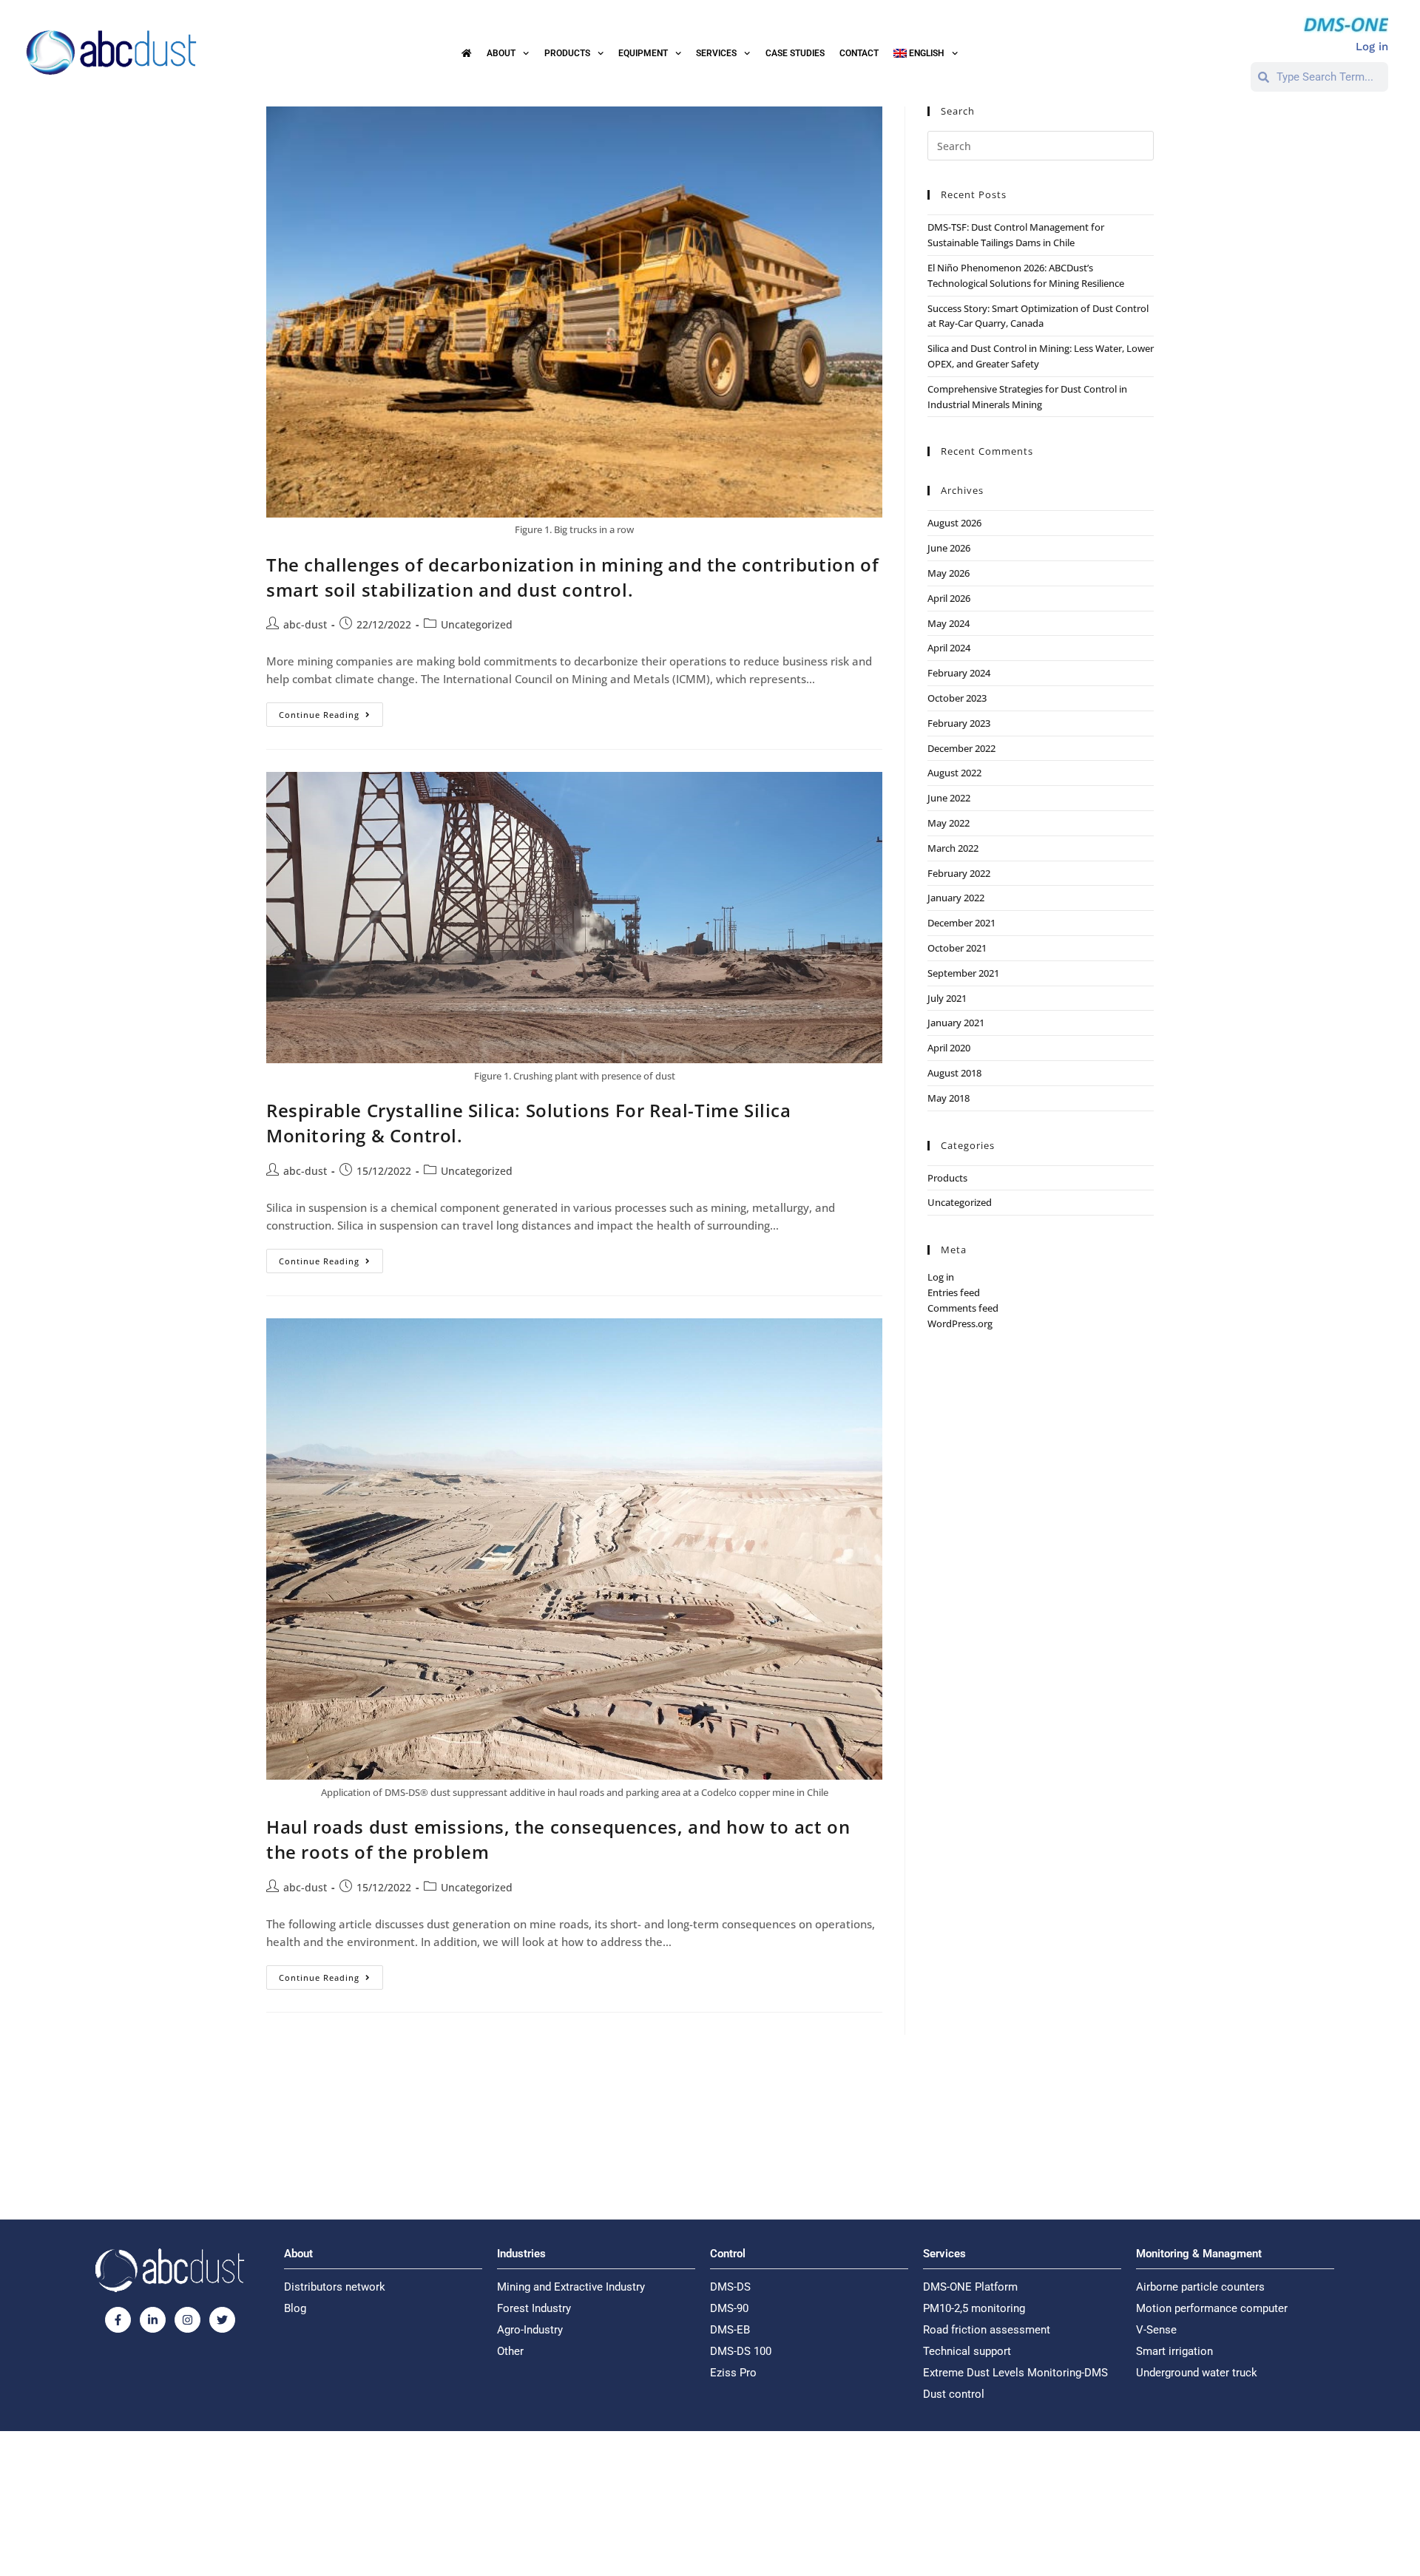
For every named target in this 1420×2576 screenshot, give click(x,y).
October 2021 (957, 948)
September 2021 (963, 973)
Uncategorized (477, 624)
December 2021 (961, 923)
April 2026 (949, 598)
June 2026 (949, 548)
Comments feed (963, 1308)
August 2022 (954, 773)
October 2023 (957, 698)
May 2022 (949, 823)
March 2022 (953, 848)
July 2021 (947, 998)
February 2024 (959, 673)
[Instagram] (187, 2320)
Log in (941, 1277)
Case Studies (795, 53)
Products (947, 1178)
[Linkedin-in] (153, 2320)
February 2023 (959, 723)
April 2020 (949, 1048)
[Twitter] (222, 2320)
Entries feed (954, 1292)
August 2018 (954, 1073)
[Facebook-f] (118, 2320)
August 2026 (954, 523)
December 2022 (961, 748)
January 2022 (956, 898)
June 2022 (949, 798)
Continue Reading (331, 711)
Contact (859, 53)
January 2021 (956, 1023)
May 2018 (949, 1098)
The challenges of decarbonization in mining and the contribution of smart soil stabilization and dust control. (572, 577)
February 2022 (959, 873)
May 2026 (949, 573)
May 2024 (949, 623)
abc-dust (305, 624)
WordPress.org (960, 1323)
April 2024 (949, 648)
